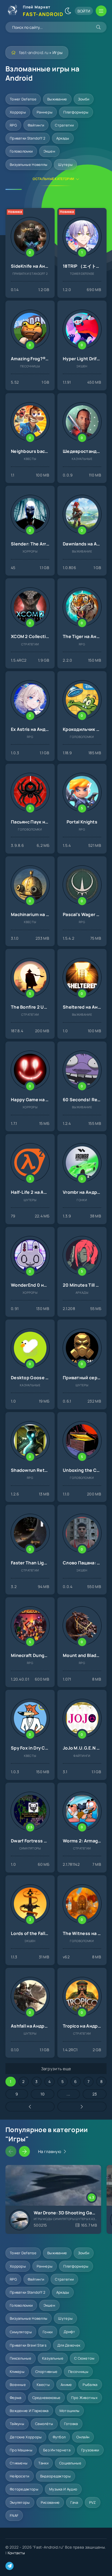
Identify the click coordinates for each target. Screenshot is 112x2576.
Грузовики (90, 2450)
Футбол (59, 2437)
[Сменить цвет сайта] (68, 11)
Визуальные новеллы (29, 165)
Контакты (16, 2553)
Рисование (50, 2502)
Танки (43, 2463)
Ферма (16, 2398)
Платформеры (76, 112)
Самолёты (44, 2424)
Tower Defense (23, 99)
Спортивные (46, 2372)
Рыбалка (90, 2385)
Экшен (49, 151)
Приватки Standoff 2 (28, 138)
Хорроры (18, 112)
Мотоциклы (70, 2411)
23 (95, 2094)
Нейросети (20, 2476)
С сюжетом (84, 2358)
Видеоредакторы (55, 2476)
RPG (13, 125)
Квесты (43, 2385)
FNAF (14, 2515)
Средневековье (46, 2398)
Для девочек (69, 2345)
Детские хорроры (26, 2437)
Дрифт (69, 2332)
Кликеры (17, 2372)
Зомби (84, 99)
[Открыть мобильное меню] (101, 11)
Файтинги (36, 125)
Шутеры (65, 165)
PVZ (93, 2502)
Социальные (70, 2463)
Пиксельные (21, 2358)
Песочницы (78, 2372)
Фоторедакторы (24, 2489)
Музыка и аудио (63, 2489)
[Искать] (98, 27)
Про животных (84, 2398)
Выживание (57, 99)
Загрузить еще (56, 2069)
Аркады (63, 138)
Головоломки (21, 151)
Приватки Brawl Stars (28, 2345)
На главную (50, 2152)
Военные (18, 2385)
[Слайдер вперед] (24, 2151)
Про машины (21, 2450)
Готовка (71, 2424)
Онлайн (83, 2437)
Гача (74, 2502)
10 (43, 2094)
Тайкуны (17, 2424)
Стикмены (19, 2463)
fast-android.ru (34, 53)
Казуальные (53, 2358)
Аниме (66, 2385)
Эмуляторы (20, 2502)
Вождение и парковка (29, 2411)
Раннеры (45, 112)
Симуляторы (21, 2332)
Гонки (48, 2332)
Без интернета (57, 2450)
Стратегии (64, 125)
